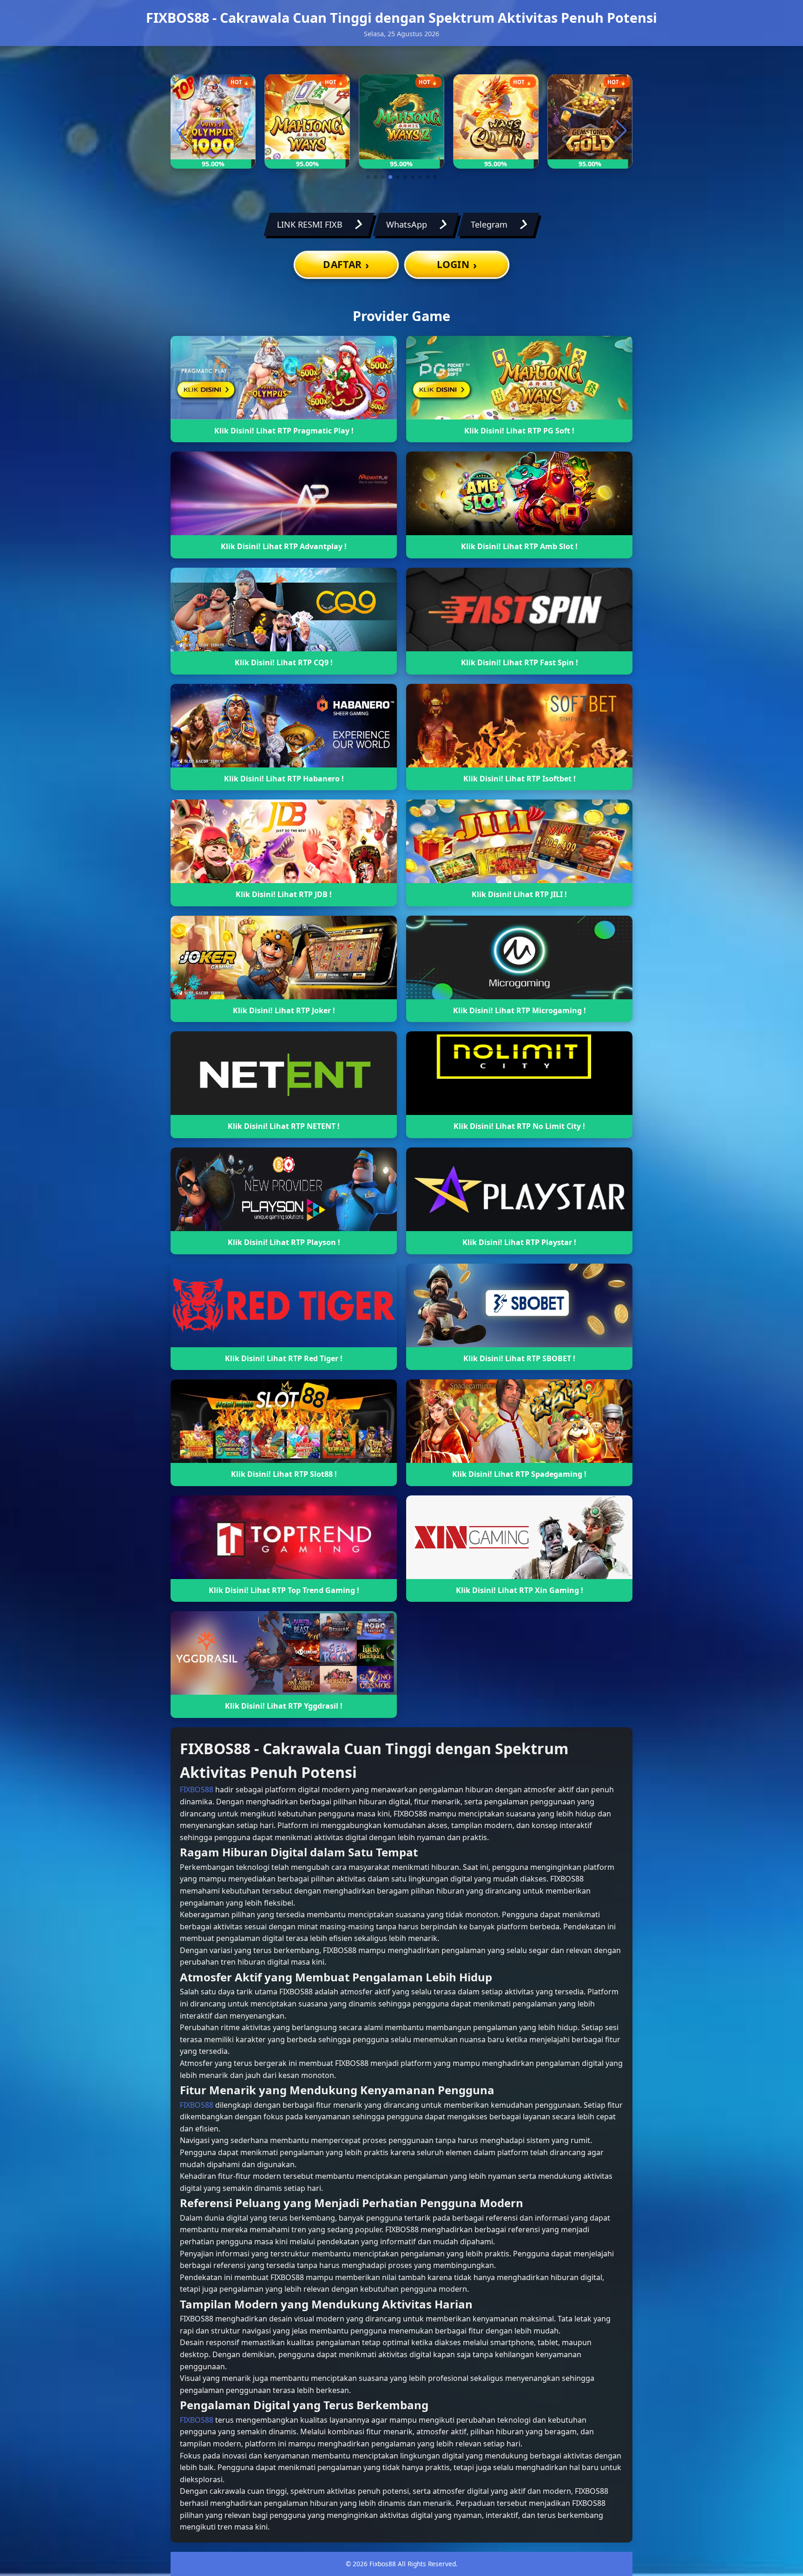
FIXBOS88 (197, 1789)
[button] (368, 177)
